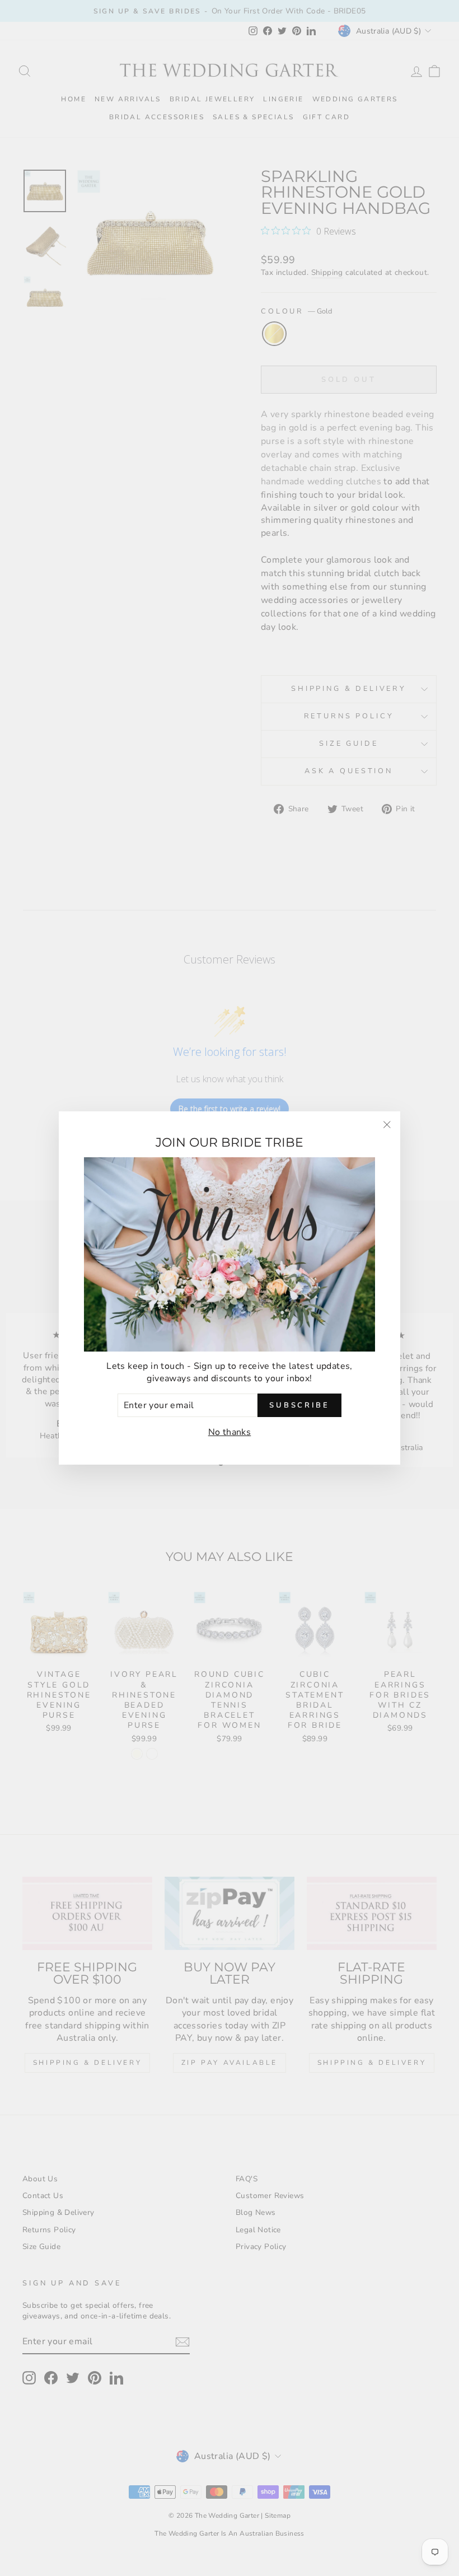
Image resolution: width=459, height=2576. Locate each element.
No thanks (230, 1432)
